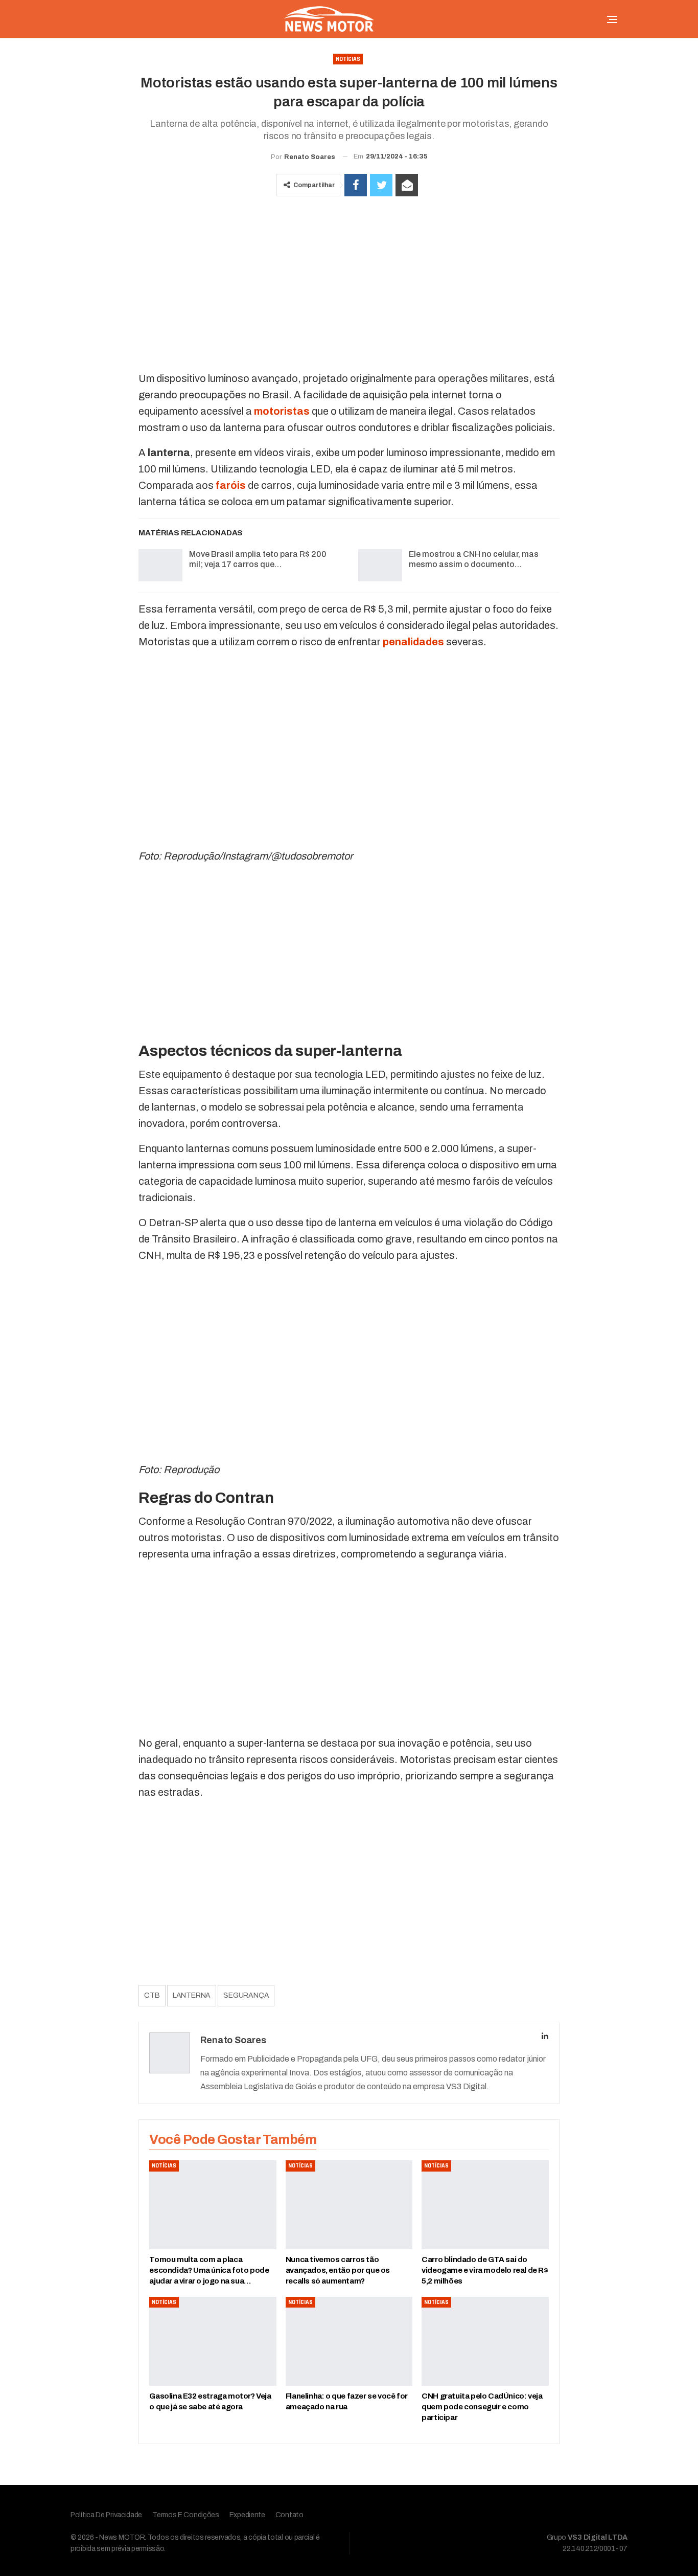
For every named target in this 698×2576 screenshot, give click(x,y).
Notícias (348, 59)
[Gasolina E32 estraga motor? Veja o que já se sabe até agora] (213, 2341)
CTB (152, 1995)
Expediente (247, 2515)
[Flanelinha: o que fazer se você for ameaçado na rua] (349, 2341)
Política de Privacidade (106, 2515)
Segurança (246, 1995)
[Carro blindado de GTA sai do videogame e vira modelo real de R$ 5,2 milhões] (485, 2205)
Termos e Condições (186, 2515)
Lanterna (192, 1995)
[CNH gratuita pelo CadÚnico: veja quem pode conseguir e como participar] (485, 2341)
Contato (289, 2515)
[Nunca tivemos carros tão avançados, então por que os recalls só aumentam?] (349, 2205)
